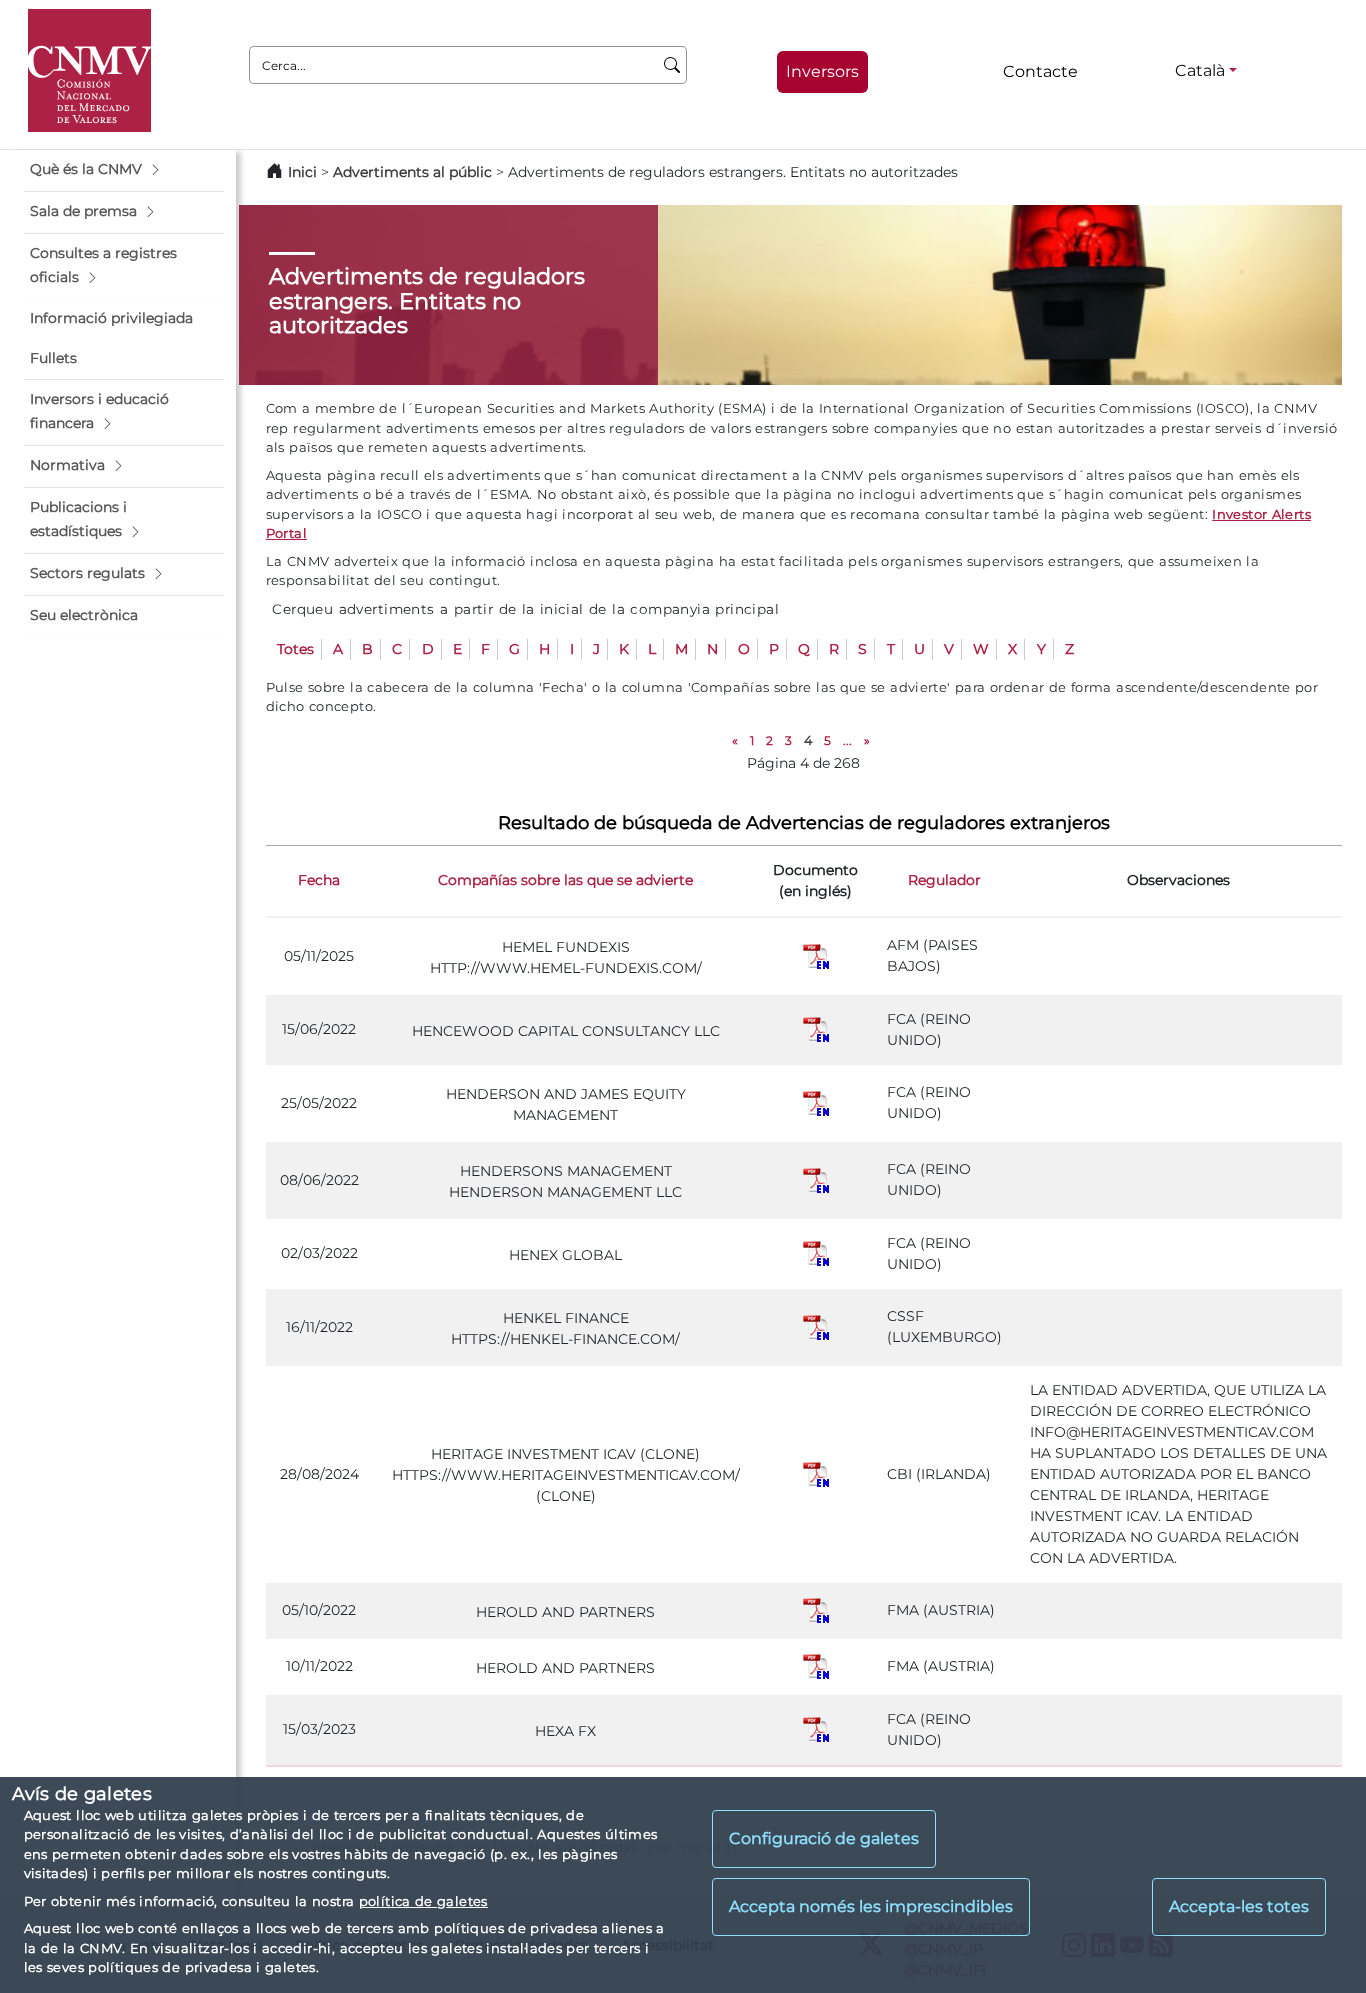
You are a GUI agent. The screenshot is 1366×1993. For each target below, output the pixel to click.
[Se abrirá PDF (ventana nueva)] (816, 955)
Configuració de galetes (824, 1839)
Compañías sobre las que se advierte (565, 880)
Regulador (944, 880)
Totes (295, 649)
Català (1200, 70)
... (847, 740)
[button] (124, 170)
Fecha (319, 880)
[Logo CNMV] (89, 70)
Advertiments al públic (412, 172)
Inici (302, 172)
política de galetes (423, 1901)
